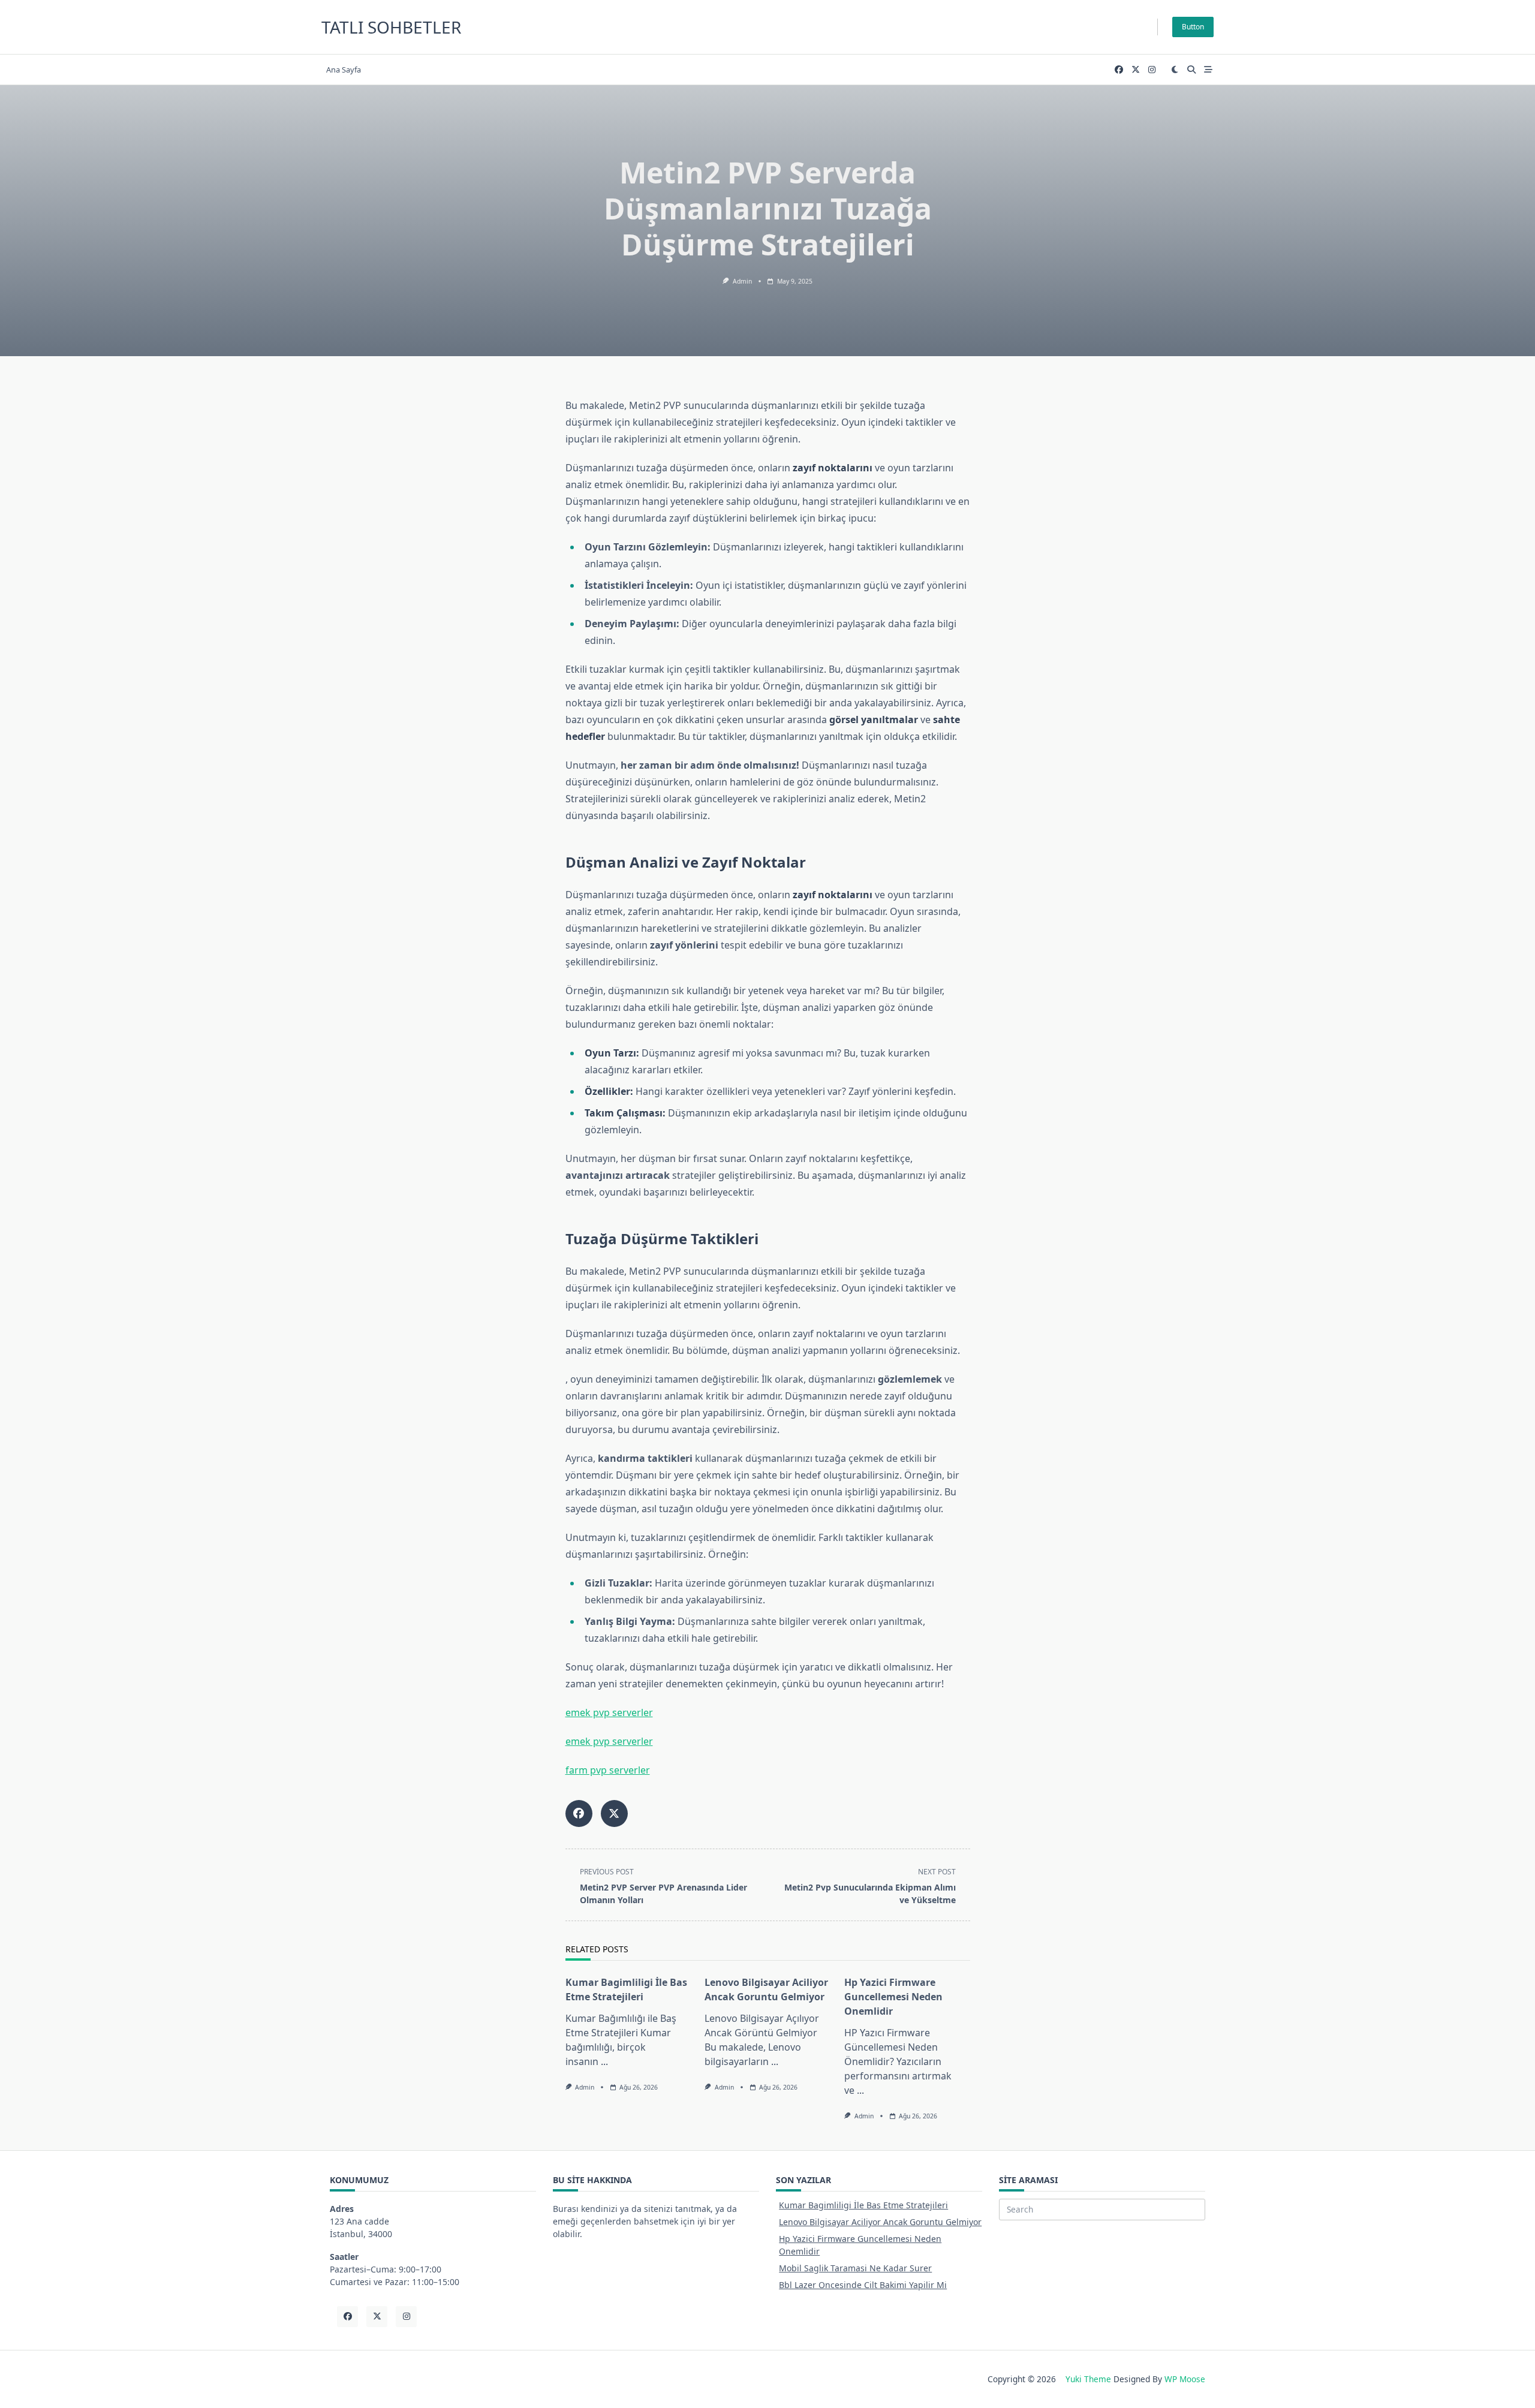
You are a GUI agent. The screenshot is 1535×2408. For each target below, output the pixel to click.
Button (1193, 27)
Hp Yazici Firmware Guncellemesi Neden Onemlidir (893, 1997)
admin (742, 281)
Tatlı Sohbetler (391, 27)
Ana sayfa (344, 70)
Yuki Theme (1088, 2379)
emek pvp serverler (609, 1712)
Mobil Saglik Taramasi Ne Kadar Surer (855, 2268)
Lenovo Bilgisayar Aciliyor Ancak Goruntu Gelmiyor (880, 2222)
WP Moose (1185, 2379)
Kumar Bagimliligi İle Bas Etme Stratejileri (863, 2205)
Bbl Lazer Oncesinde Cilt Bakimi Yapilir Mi (863, 2285)
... (604, 2061)
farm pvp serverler (608, 1770)
